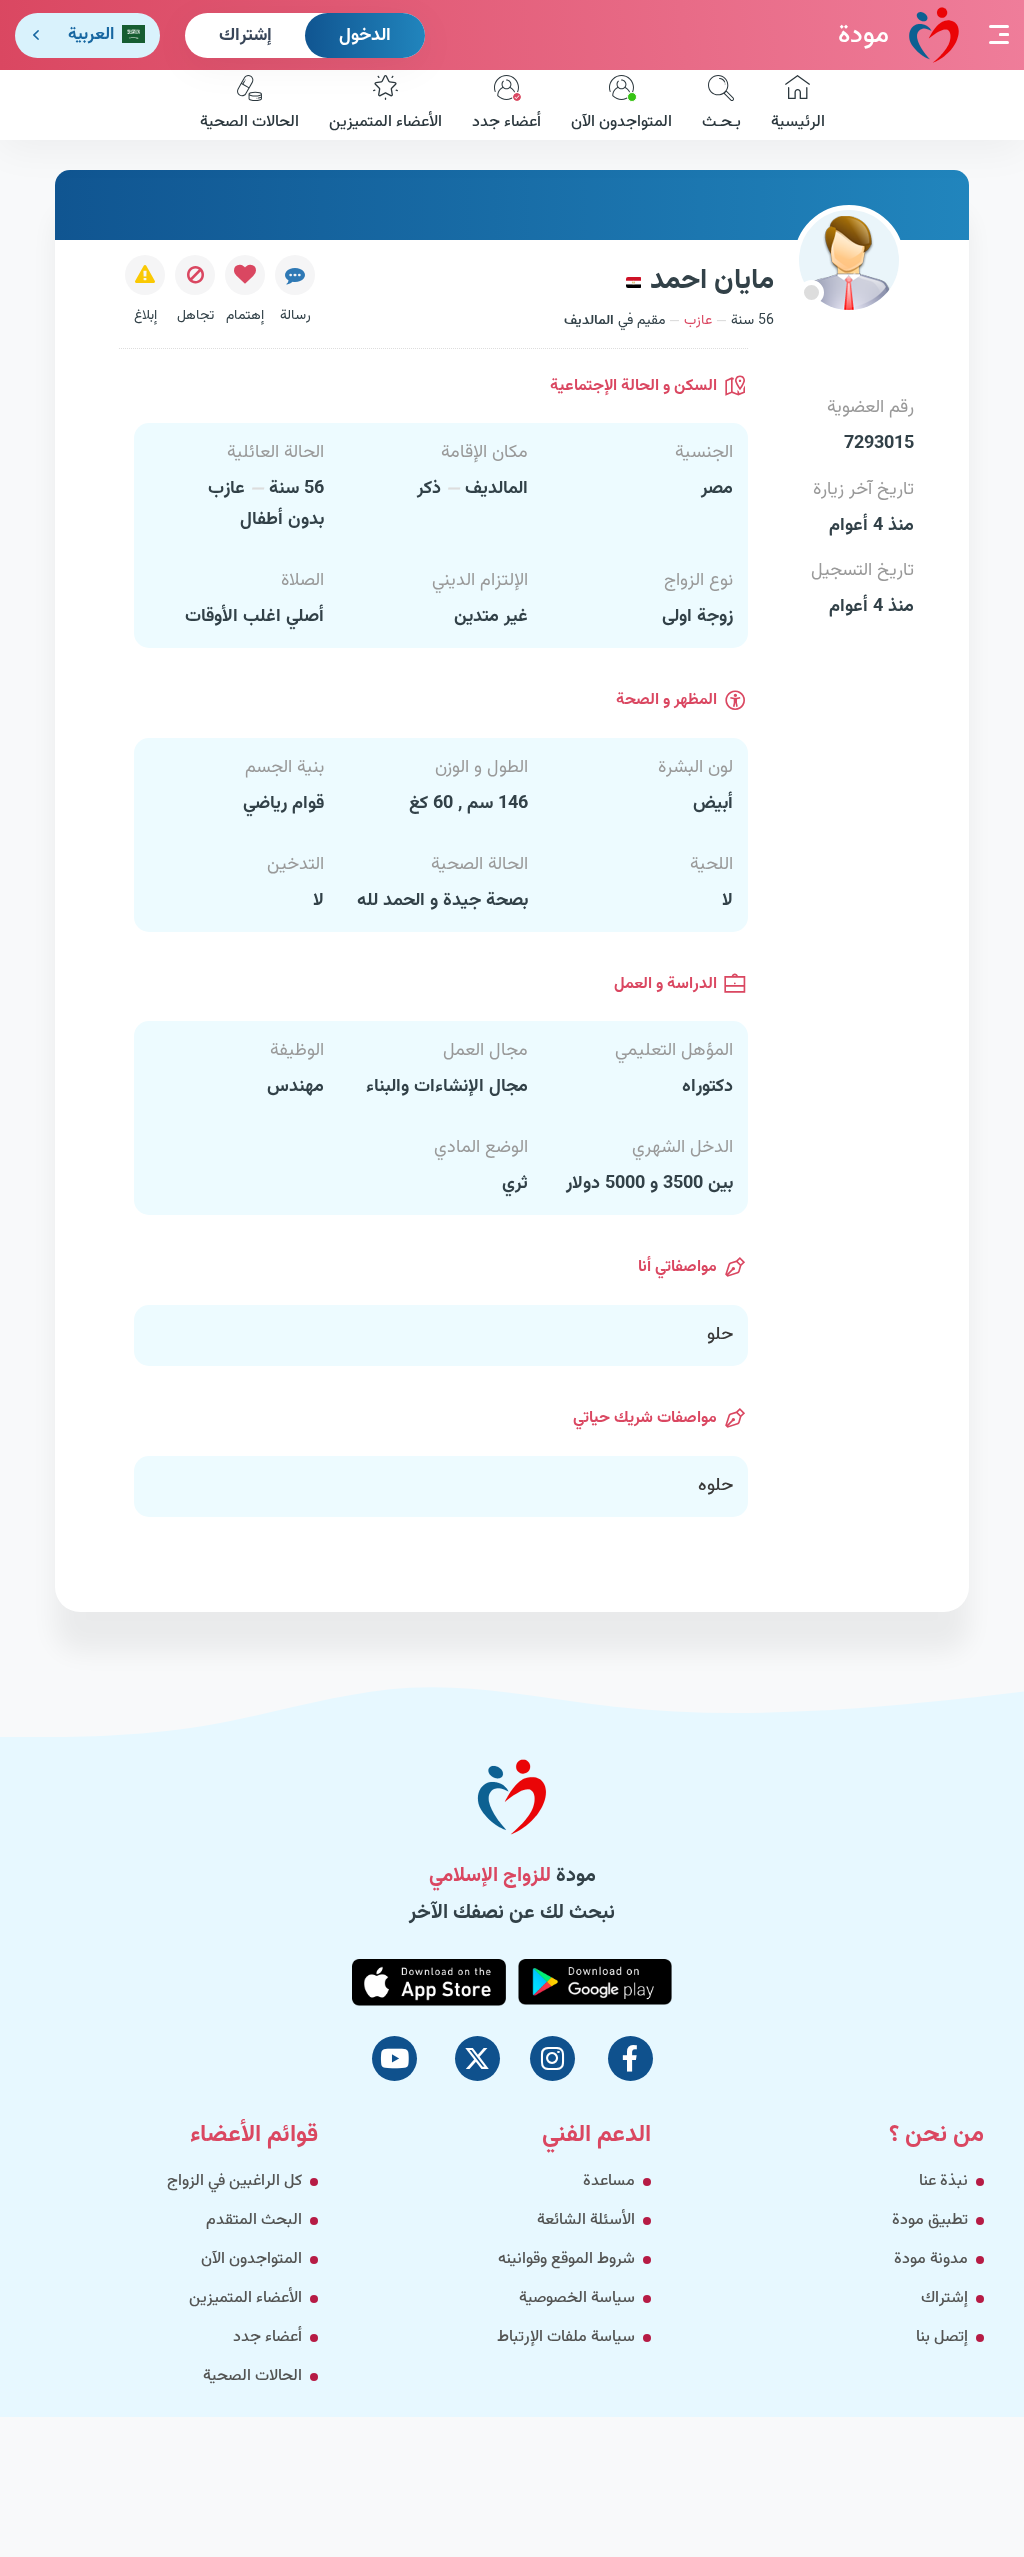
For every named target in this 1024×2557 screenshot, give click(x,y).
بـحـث (721, 122)
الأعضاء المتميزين (385, 122)
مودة (863, 35)
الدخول (365, 36)
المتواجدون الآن (621, 122)
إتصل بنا (942, 2337)
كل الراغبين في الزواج (234, 2181)
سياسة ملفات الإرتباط (566, 2337)
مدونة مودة (931, 2259)
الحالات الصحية (249, 122)
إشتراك (245, 36)
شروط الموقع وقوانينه (566, 2259)
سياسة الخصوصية (577, 2298)
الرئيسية (798, 122)
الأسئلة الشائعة (586, 2220)
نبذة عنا (943, 2181)
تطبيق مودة (930, 2220)
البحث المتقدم (254, 2220)
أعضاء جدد (506, 122)
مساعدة (609, 2181)
